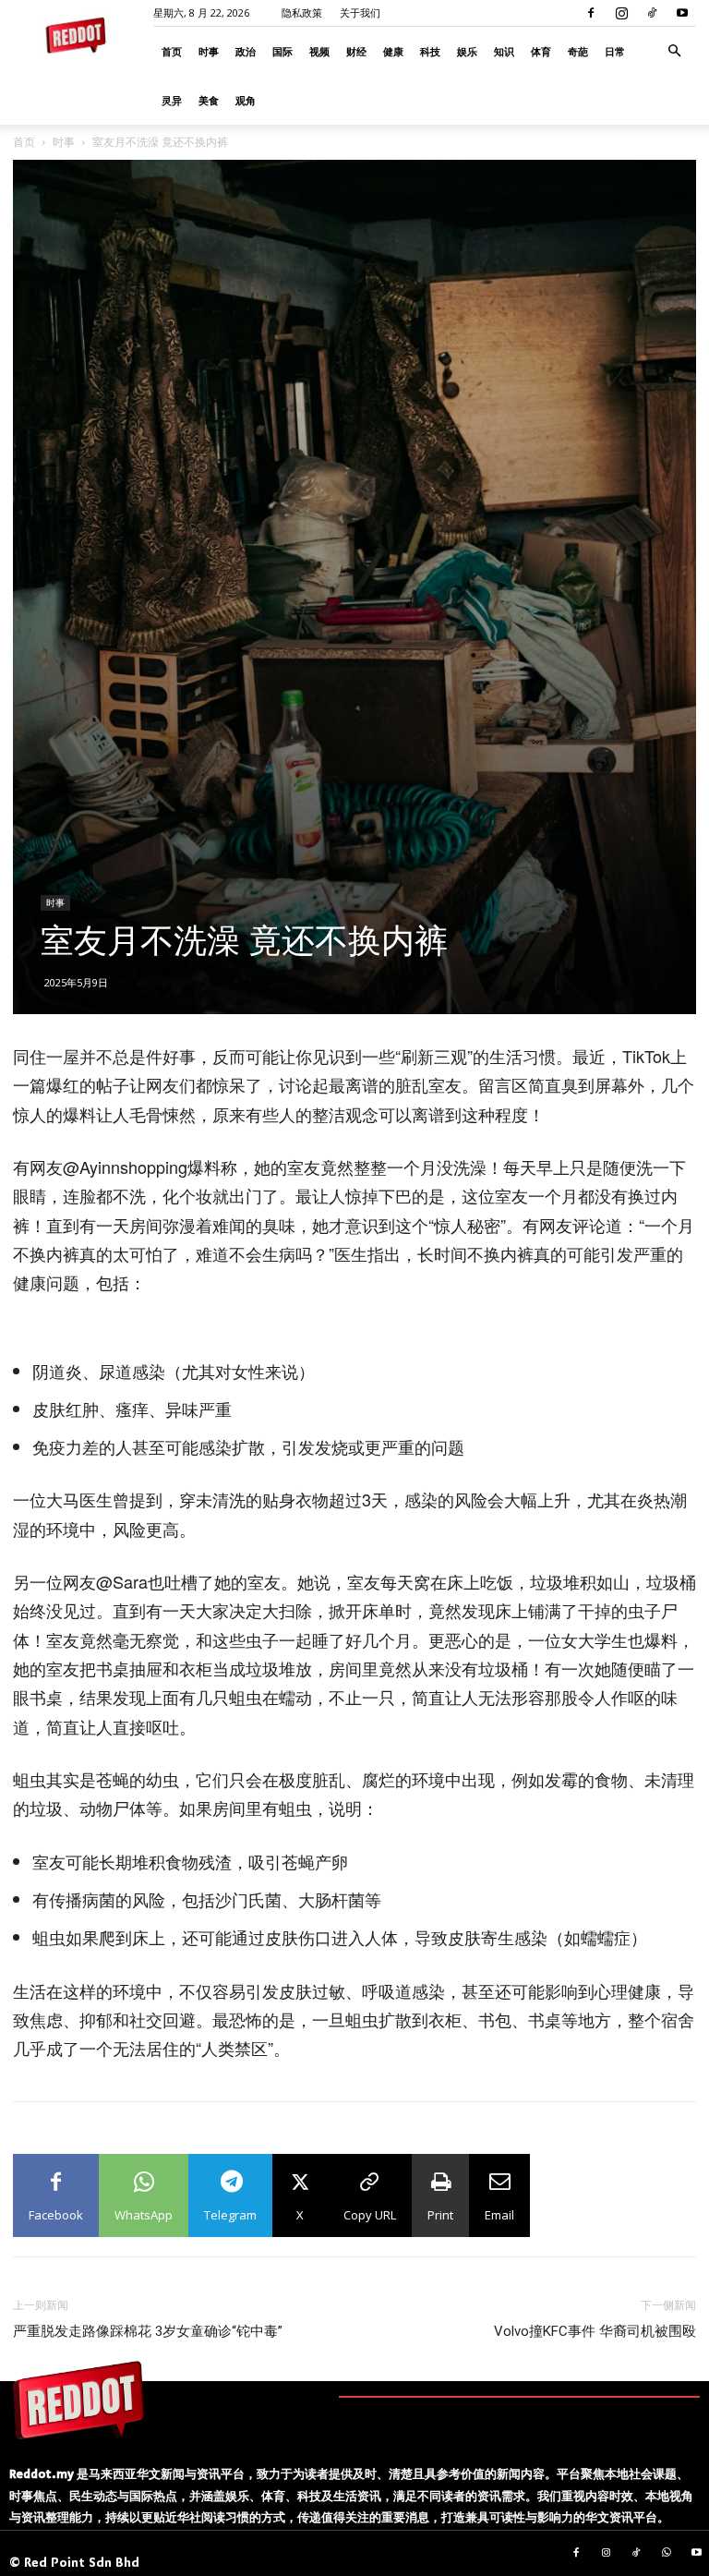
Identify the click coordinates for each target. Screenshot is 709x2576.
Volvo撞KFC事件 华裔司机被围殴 (595, 2331)
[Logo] (78, 2400)
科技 (430, 51)
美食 (209, 100)
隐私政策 (302, 12)
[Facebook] (591, 13)
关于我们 (360, 12)
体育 (541, 51)
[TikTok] (652, 13)
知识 (504, 51)
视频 (319, 51)
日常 (615, 51)
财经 (356, 51)
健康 (393, 51)
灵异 (172, 100)
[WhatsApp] (667, 2554)
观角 (246, 100)
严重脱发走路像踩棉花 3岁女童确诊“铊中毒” (148, 2331)
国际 (282, 51)
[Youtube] (682, 13)
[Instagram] (621, 13)
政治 (246, 51)
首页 (172, 51)
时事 (209, 51)
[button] (674, 51)
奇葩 (578, 51)
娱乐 (467, 51)
